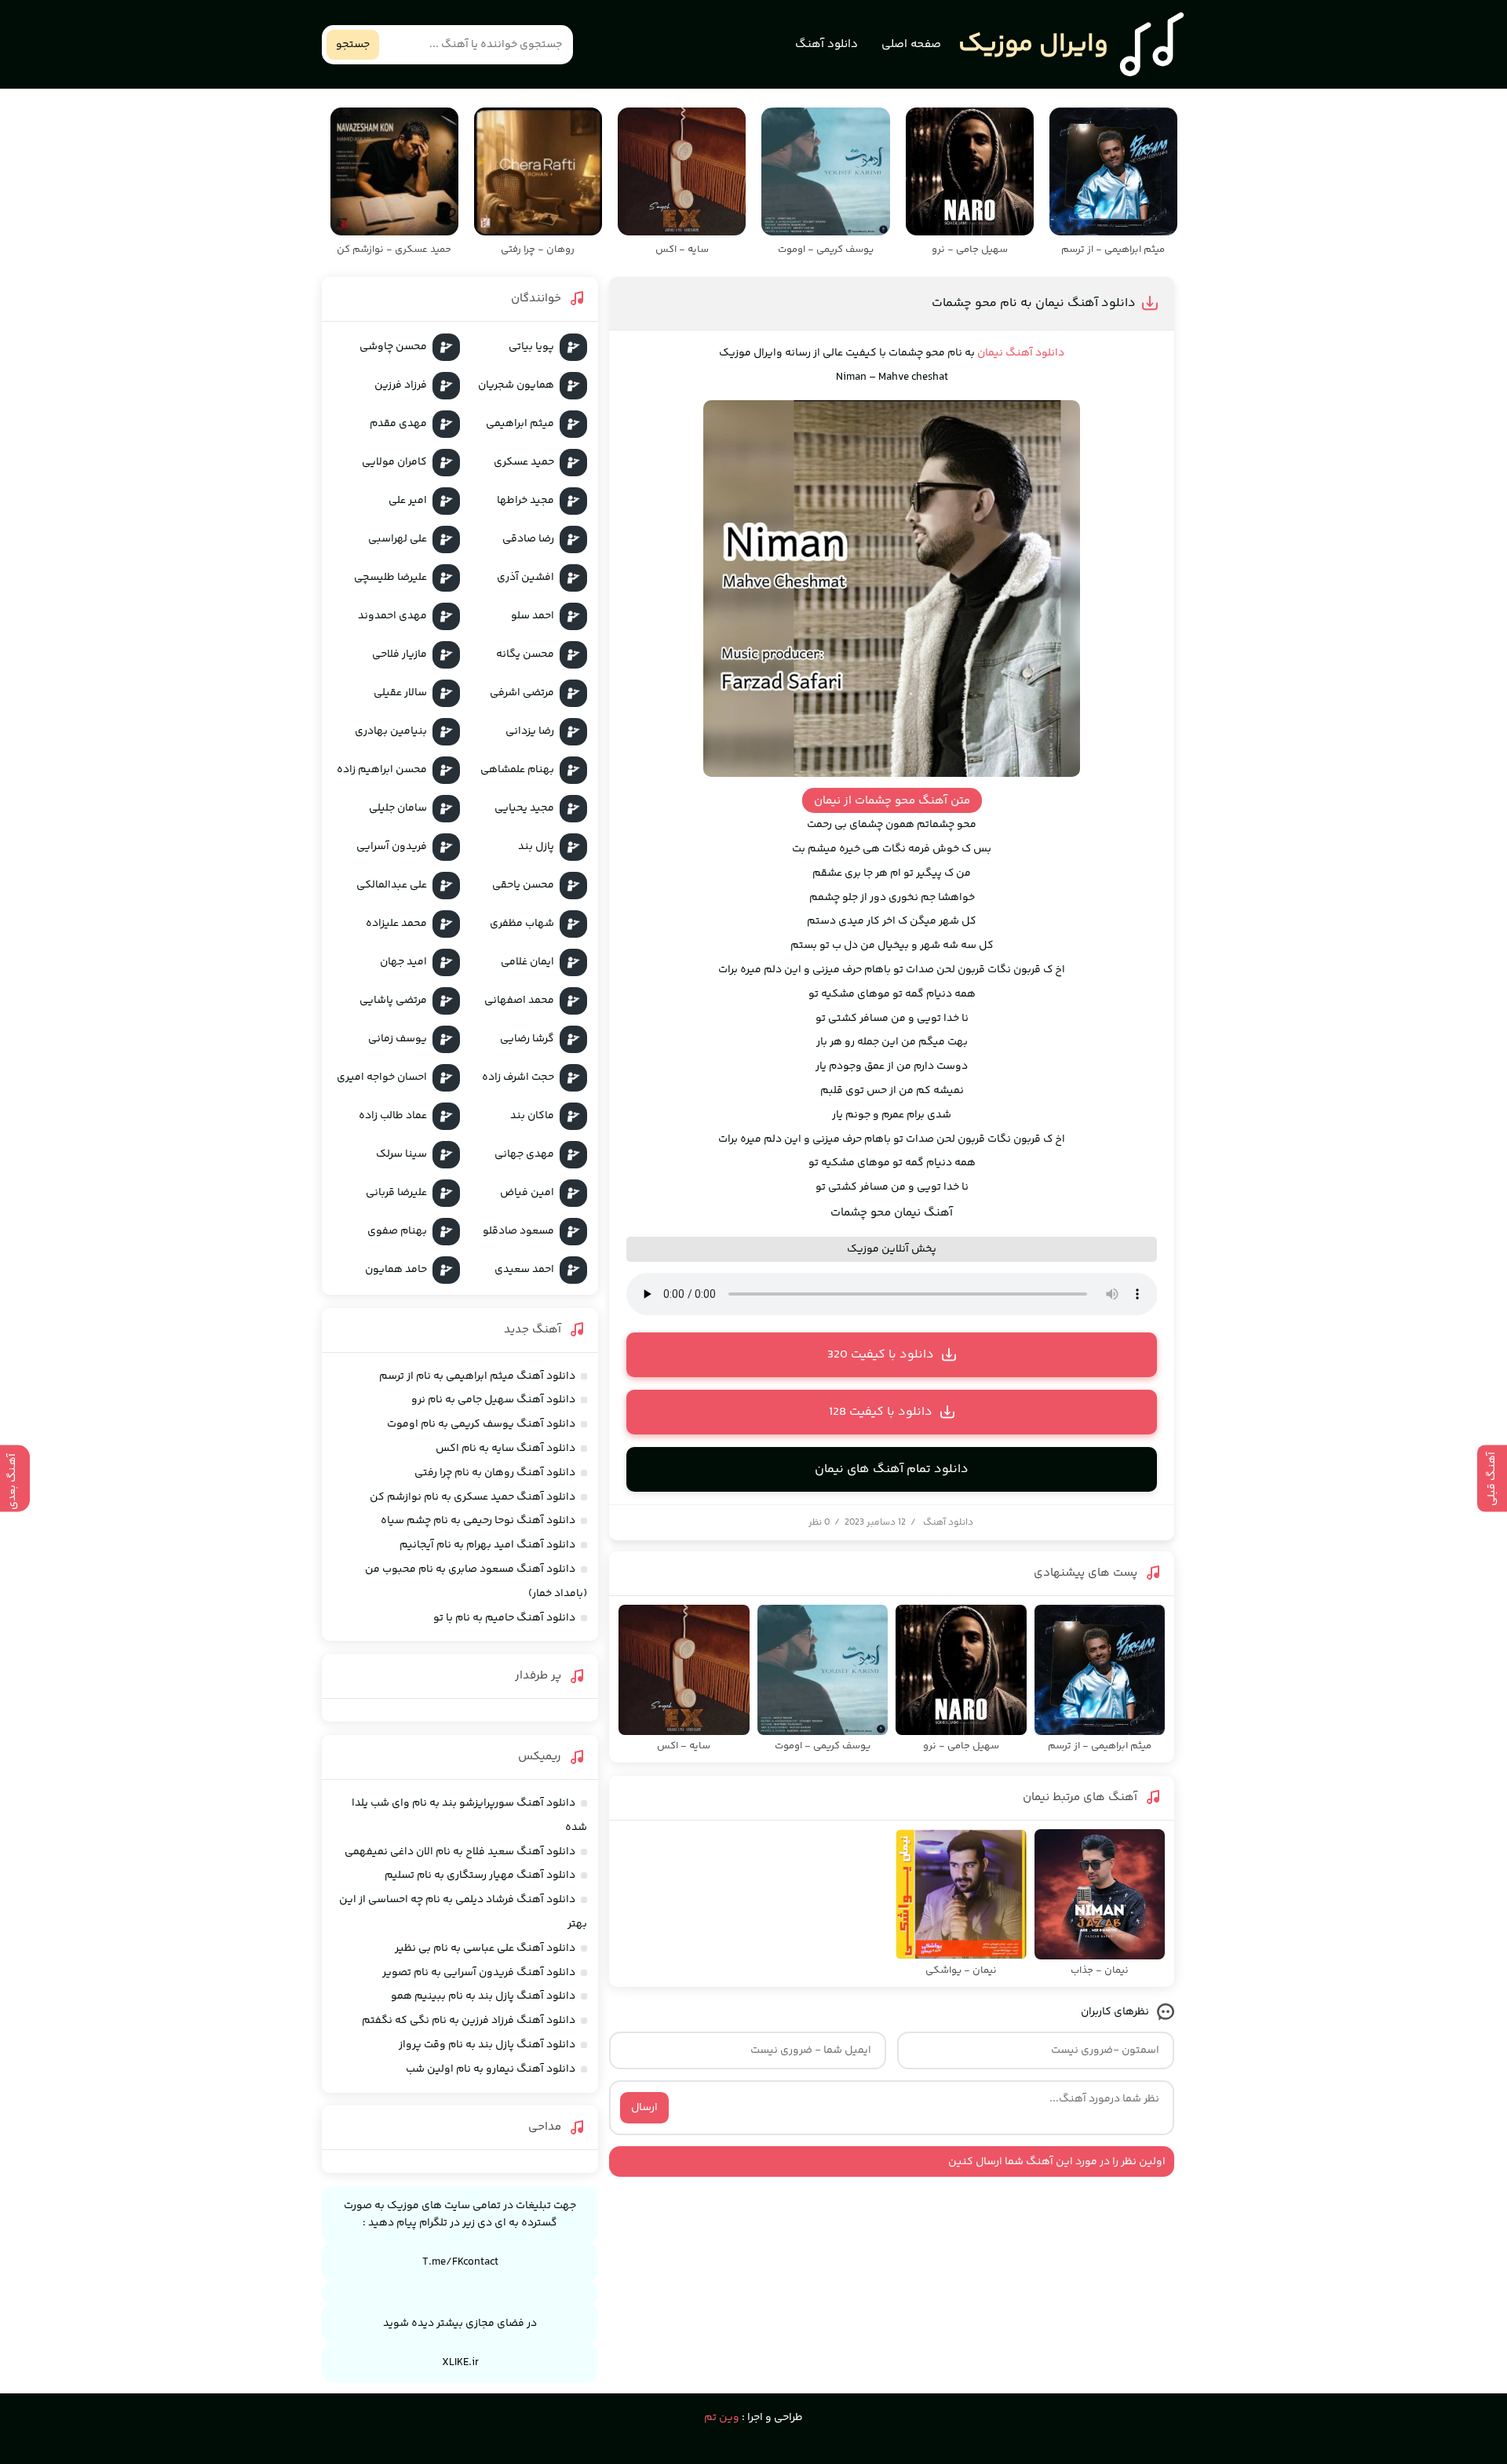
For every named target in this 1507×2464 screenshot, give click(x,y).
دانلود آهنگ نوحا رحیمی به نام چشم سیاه (478, 1521)
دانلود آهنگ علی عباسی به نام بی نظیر (485, 1948)
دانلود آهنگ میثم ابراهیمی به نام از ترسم (477, 1376)
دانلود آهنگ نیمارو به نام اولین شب (491, 2069)
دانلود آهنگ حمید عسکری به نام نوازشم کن (473, 1497)
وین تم (722, 2418)
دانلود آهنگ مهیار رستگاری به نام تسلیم (480, 1875)
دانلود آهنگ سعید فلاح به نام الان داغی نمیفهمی (460, 1852)
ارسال (644, 2108)
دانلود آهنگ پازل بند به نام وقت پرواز (487, 2045)
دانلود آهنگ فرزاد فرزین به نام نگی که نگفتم (469, 2021)
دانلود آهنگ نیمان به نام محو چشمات (1034, 303)
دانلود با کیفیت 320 (881, 1355)
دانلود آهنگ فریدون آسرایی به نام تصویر (479, 1973)
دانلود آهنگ (826, 44)
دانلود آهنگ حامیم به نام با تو (504, 1618)
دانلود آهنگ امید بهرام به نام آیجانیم (487, 1545)
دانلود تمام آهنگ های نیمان (892, 1469)
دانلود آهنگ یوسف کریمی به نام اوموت (481, 1424)
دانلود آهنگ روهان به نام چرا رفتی (495, 1473)
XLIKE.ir (460, 2363)
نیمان (990, 353)
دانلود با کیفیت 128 (881, 1412)
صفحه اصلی (911, 44)
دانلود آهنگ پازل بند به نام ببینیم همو (483, 1996)
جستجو (353, 45)
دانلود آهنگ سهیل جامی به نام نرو (493, 1400)
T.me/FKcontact (460, 2262)
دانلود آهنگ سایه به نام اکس (505, 1449)
